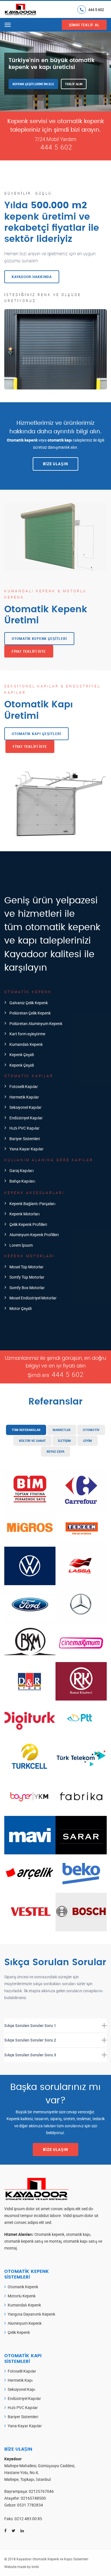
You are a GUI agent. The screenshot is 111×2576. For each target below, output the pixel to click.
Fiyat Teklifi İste (29, 651)
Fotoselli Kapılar (22, 2371)
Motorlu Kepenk (22, 2296)
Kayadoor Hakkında (32, 277)
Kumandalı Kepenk (24, 2305)
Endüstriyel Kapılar (24, 2398)
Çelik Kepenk (19, 2332)
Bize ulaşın (55, 2150)
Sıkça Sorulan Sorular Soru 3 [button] (30, 2055)
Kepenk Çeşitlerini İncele (33, 84)
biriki (35, 2567)
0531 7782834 (30, 2505)
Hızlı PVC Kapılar (23, 2407)
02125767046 (41, 2491)
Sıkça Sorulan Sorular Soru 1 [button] (30, 2025)
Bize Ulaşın (55, 464)
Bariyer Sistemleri (23, 2417)
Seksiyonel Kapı (21, 2389)
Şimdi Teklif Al (84, 25)
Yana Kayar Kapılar (25, 2426)
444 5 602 (96, 9)
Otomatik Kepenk (23, 2287)
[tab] (55, 2026)
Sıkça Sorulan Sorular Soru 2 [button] (30, 2040)
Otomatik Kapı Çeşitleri (36, 734)
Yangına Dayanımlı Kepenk (31, 2314)
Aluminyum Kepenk (25, 2323)
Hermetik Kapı (20, 2380)
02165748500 (33, 2498)
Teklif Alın (74, 84)
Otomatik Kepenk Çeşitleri (39, 638)
